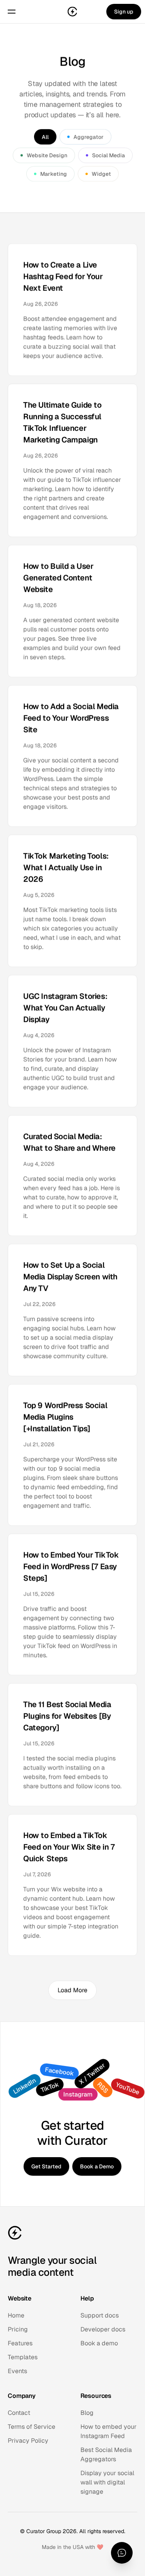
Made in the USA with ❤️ (72, 2547)
